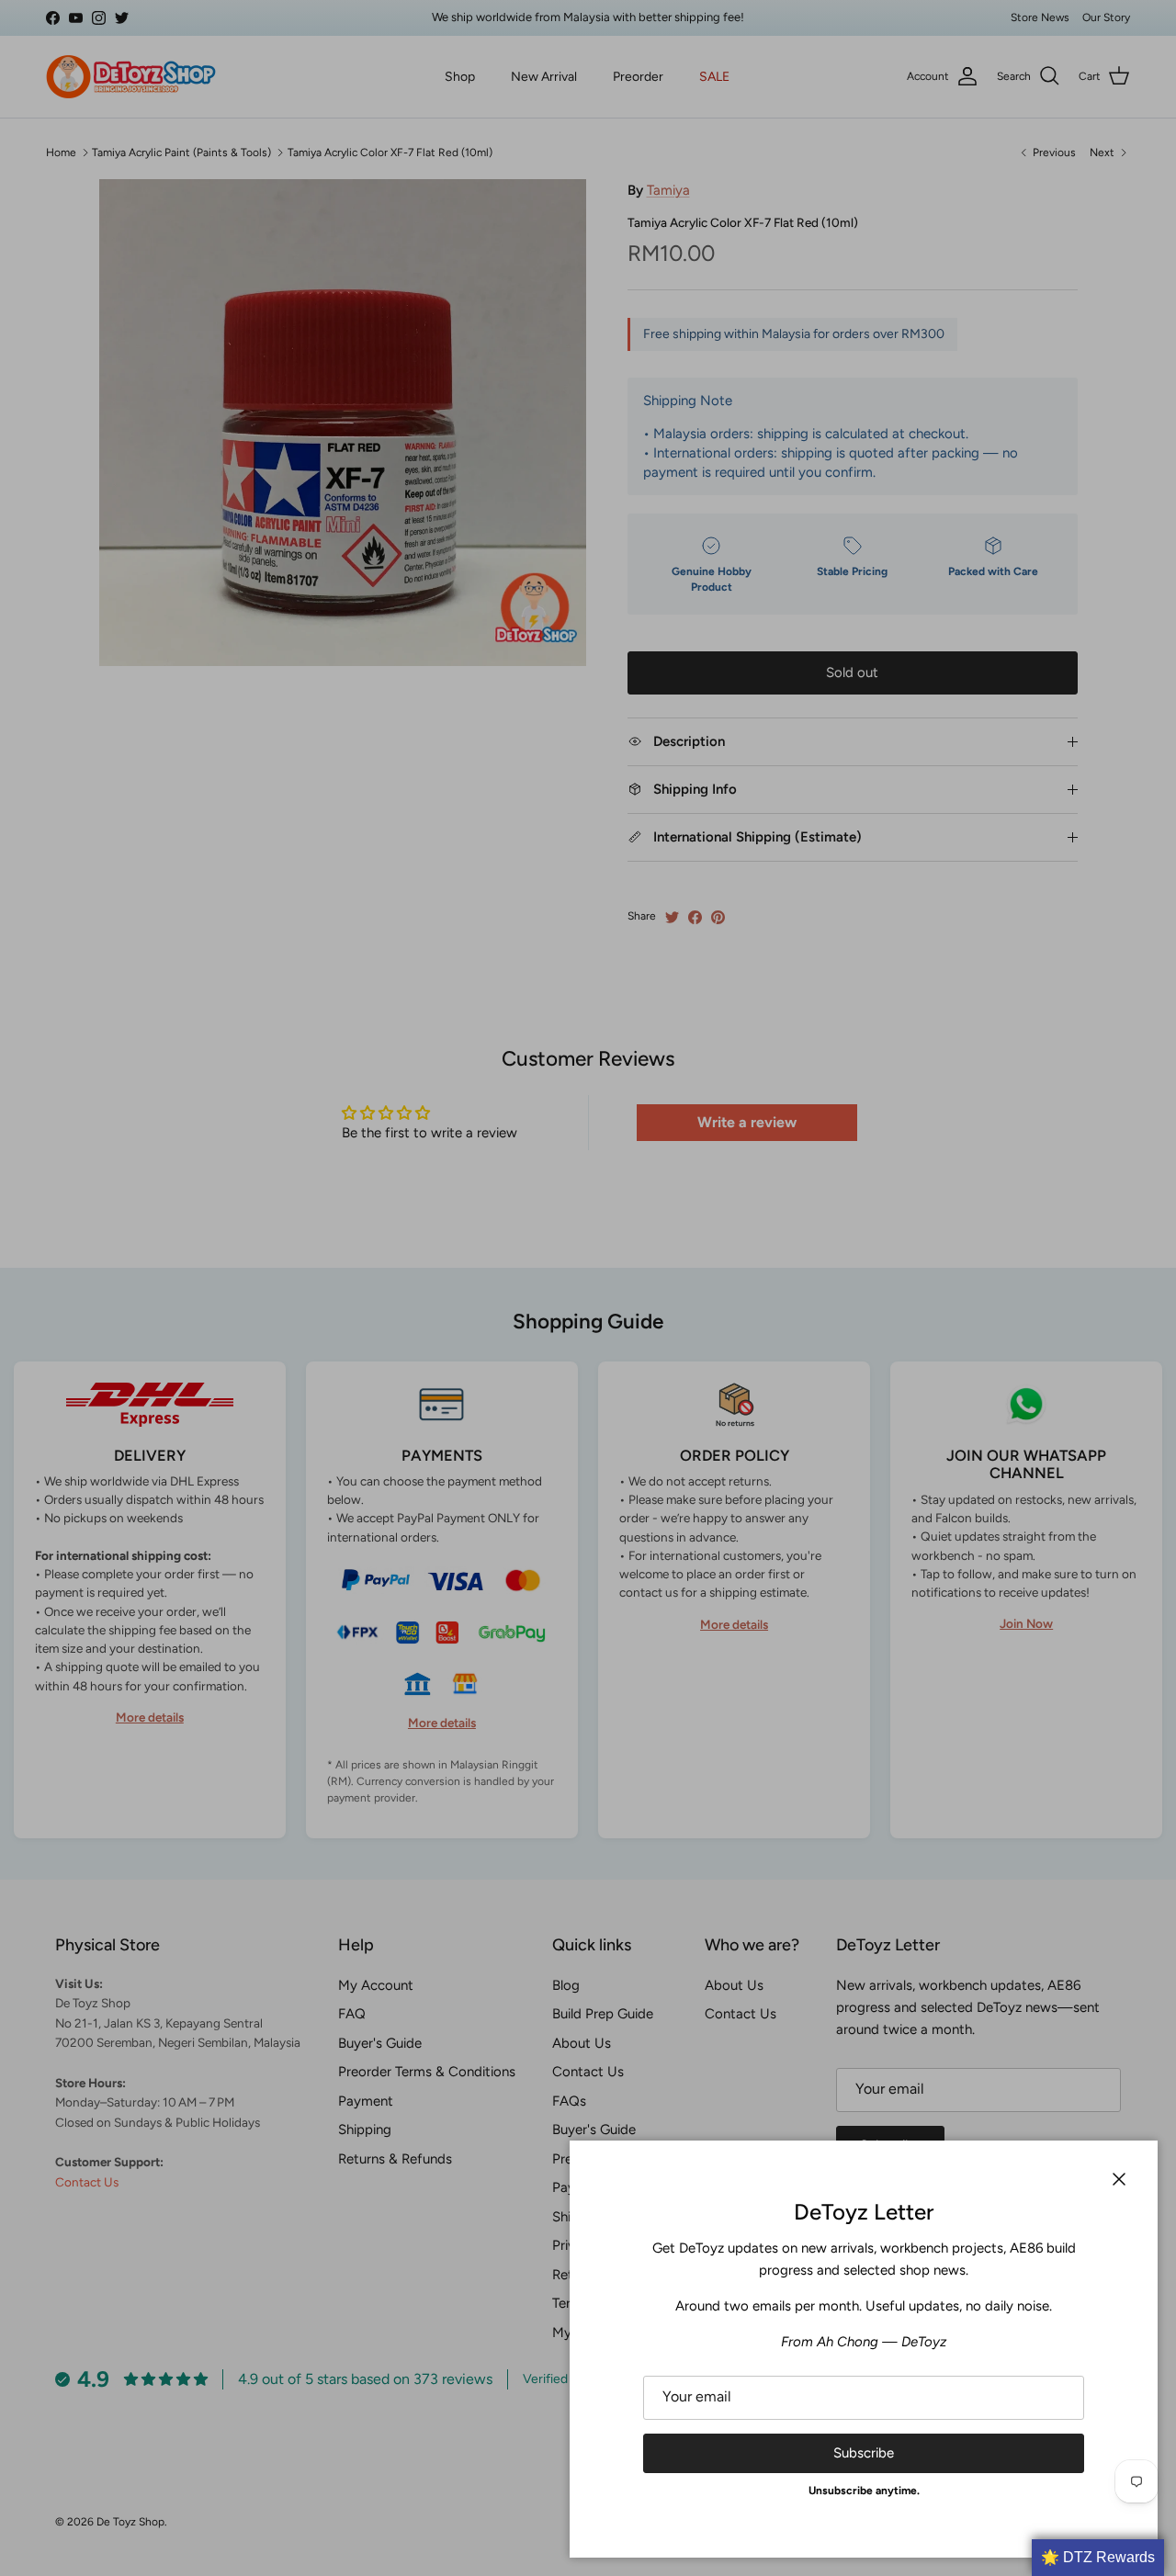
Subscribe (864, 2453)
